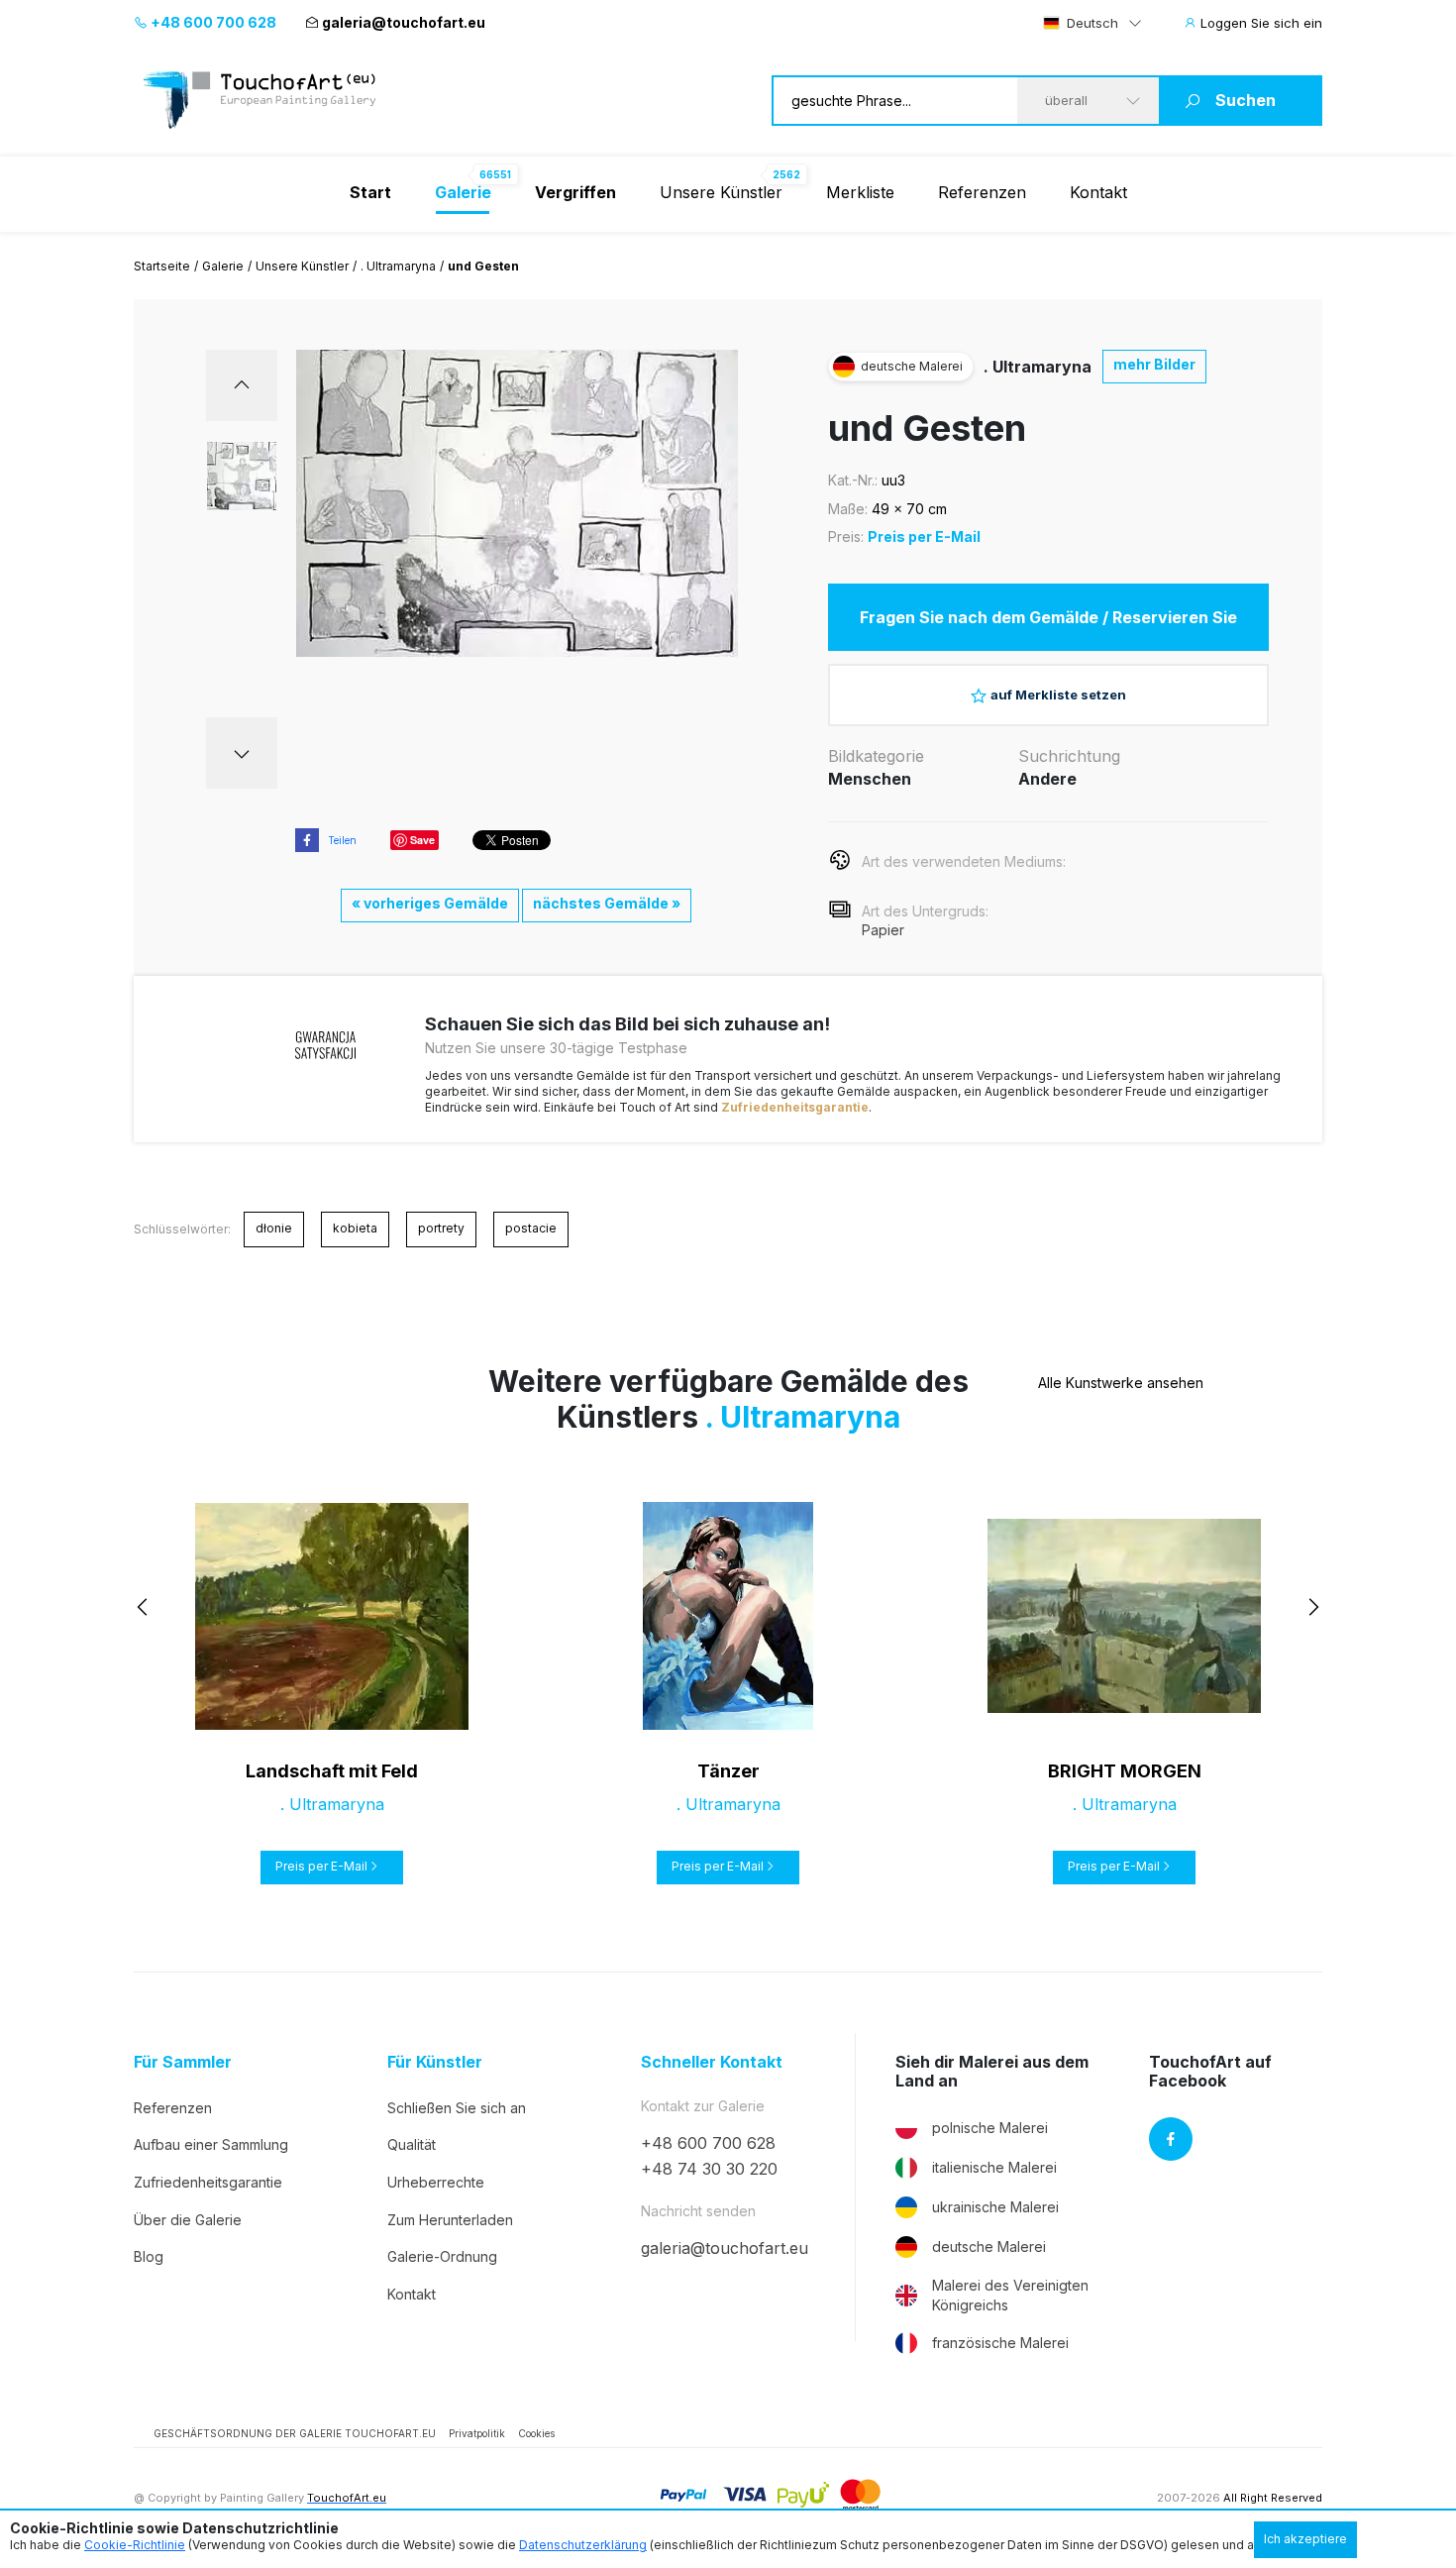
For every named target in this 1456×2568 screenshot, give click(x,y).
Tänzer (728, 1771)
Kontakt (1098, 192)
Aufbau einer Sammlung (211, 2144)
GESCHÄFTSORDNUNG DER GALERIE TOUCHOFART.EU (295, 2433)
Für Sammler (183, 2062)
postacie (531, 1228)
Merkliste (860, 192)
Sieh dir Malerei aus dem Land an (992, 2072)
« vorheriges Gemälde (430, 903)
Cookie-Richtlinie (135, 2545)
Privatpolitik (477, 2433)
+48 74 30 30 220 (709, 2169)
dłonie (274, 1228)
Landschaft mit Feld (332, 1771)
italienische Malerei (994, 2167)
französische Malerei (1000, 2343)
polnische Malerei (990, 2128)
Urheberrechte (436, 2182)
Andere (1047, 779)
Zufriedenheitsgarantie (795, 1107)
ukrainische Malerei (995, 2207)
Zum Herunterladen (450, 2220)
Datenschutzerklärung (583, 2545)
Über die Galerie (188, 2220)
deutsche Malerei (989, 2247)
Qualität (412, 2144)
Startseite (162, 266)
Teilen (342, 840)
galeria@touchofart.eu (404, 22)
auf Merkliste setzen (1058, 695)
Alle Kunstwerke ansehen (1121, 1383)
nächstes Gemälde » (607, 903)
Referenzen (982, 192)
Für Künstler (435, 2062)
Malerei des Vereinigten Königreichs (1010, 2295)
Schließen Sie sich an (457, 2108)
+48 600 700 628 (212, 22)
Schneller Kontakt (712, 2062)
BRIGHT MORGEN (1125, 1771)
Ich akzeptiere (1305, 2539)
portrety (441, 1228)
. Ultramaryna (398, 266)
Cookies (536, 2433)
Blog (149, 2256)
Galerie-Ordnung (442, 2256)
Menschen (870, 779)
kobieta (355, 1228)
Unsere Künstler (721, 192)
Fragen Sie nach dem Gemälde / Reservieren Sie (1048, 617)
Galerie (223, 266)
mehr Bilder (1154, 364)
